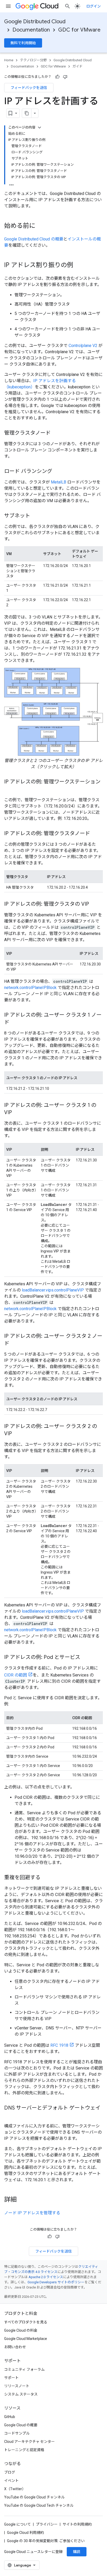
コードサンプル (17, 2433)
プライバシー (47, 2524)
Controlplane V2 (83, 346)
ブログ (10, 2472)
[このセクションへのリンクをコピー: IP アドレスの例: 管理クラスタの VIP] (94, 904)
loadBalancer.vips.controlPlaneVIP (53, 1290)
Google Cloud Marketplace (26, 2339)
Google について (18, 2524)
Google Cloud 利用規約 (25, 2533)
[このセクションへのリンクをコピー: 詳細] (22, 2200)
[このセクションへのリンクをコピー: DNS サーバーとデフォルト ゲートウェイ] (9, 2116)
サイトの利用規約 (77, 2524)
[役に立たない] (65, 77)
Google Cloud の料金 (21, 2330)
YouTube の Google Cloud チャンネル (34, 2497)
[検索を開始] (68, 6)
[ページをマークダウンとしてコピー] (27, 113)
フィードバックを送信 (29, 88)
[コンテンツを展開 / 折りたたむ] (39, 127)
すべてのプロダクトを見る (26, 2322)
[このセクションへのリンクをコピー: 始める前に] (41, 226)
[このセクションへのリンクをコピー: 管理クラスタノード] (56, 433)
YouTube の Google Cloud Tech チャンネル (39, 2505)
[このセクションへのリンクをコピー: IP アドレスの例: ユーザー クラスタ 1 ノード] (15, 1023)
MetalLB (59, 482)
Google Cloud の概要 (21, 2425)
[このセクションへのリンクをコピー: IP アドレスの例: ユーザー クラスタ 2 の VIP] (17, 1434)
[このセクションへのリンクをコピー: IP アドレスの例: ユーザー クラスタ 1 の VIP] (17, 1113)
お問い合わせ (15, 2347)
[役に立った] (57, 77)
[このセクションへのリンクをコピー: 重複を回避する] (46, 1878)
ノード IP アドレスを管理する (32, 2213)
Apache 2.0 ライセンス (46, 2277)
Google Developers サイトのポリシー (56, 2282)
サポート (11, 2378)
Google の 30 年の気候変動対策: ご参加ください (46, 2541)
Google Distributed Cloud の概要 (34, 239)
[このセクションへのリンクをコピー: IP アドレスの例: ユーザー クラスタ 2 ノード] (15, 1344)
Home (9, 60)
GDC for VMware (79, 30)
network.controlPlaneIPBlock (30, 988)
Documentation (31, 30)
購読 (77, 2552)
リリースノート (17, 2386)
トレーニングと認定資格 (24, 2450)
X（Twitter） (15, 2489)
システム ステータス (21, 2394)
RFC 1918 (59, 2045)
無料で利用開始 (23, 43)
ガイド (78, 66)
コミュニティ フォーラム (24, 2369)
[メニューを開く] (8, 6)
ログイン (93, 6)
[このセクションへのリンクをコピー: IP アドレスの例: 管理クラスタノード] (95, 834)
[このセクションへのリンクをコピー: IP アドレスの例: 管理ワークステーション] (9, 789)
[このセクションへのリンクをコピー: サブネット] (35, 516)
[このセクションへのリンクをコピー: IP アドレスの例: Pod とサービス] (85, 1658)
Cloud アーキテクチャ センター (29, 2442)
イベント (11, 2481)
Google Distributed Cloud (35, 22)
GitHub (10, 2417)
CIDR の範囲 (16, 1675)
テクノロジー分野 (33, 60)
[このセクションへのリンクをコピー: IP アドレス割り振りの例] (78, 266)
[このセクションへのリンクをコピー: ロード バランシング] (57, 472)
